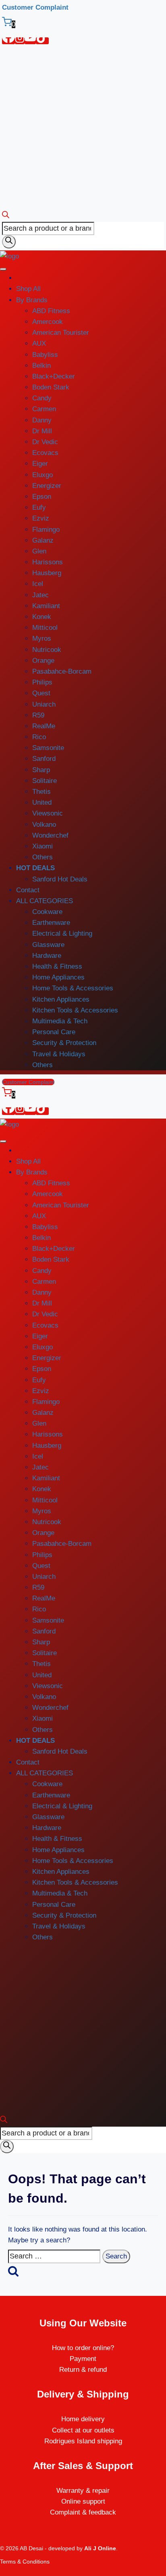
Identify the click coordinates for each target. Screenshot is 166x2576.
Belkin (41, 366)
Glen (39, 551)
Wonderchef (50, 835)
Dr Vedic (45, 442)
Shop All (28, 289)
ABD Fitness (51, 311)
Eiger (40, 464)
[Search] (9, 242)
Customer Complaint (35, 7)
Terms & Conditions (25, 2562)
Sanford (44, 759)
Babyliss (45, 355)
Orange (43, 661)
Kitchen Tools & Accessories (75, 1010)
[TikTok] (42, 41)
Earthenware (51, 923)
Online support (83, 2501)
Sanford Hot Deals (60, 879)
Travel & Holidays (59, 1054)
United (42, 802)
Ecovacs (45, 453)
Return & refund (83, 2370)
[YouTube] (30, 41)
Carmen (44, 409)
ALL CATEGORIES (45, 901)
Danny (42, 420)
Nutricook (47, 650)
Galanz (43, 540)
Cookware (47, 912)
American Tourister (61, 333)
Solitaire (45, 781)
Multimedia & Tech (60, 1021)
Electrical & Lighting (62, 933)
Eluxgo (43, 475)
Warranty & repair (83, 2491)
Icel (38, 584)
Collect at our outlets (83, 2430)
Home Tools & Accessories (73, 988)
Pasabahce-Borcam (62, 671)
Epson (42, 497)
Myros (42, 638)
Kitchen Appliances (61, 999)
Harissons (48, 562)
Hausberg (47, 573)
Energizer (47, 486)
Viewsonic (48, 813)
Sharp (41, 770)
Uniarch (44, 704)
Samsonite (48, 748)
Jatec (40, 595)
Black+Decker (54, 376)
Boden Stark (51, 387)
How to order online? (83, 2348)
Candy (42, 398)
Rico (39, 737)
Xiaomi (43, 846)
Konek (42, 617)
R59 (38, 715)
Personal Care (54, 1032)
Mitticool (45, 628)
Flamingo (46, 530)
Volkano (44, 825)
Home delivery (83, 2419)
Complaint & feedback (83, 2512)
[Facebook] (8, 41)
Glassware (48, 945)
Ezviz (41, 518)
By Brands (32, 300)
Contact (28, 890)
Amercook (48, 322)
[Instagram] (20, 41)
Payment (83, 2359)
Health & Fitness (57, 966)
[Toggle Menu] (3, 269)
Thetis (41, 792)
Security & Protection (64, 1043)
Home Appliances (58, 977)
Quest (41, 693)
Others (43, 857)
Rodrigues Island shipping (83, 2441)
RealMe (44, 726)
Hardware (47, 956)
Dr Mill (42, 431)
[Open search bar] (6, 216)
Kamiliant (46, 606)
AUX (39, 343)
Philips (42, 682)
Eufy (39, 507)
